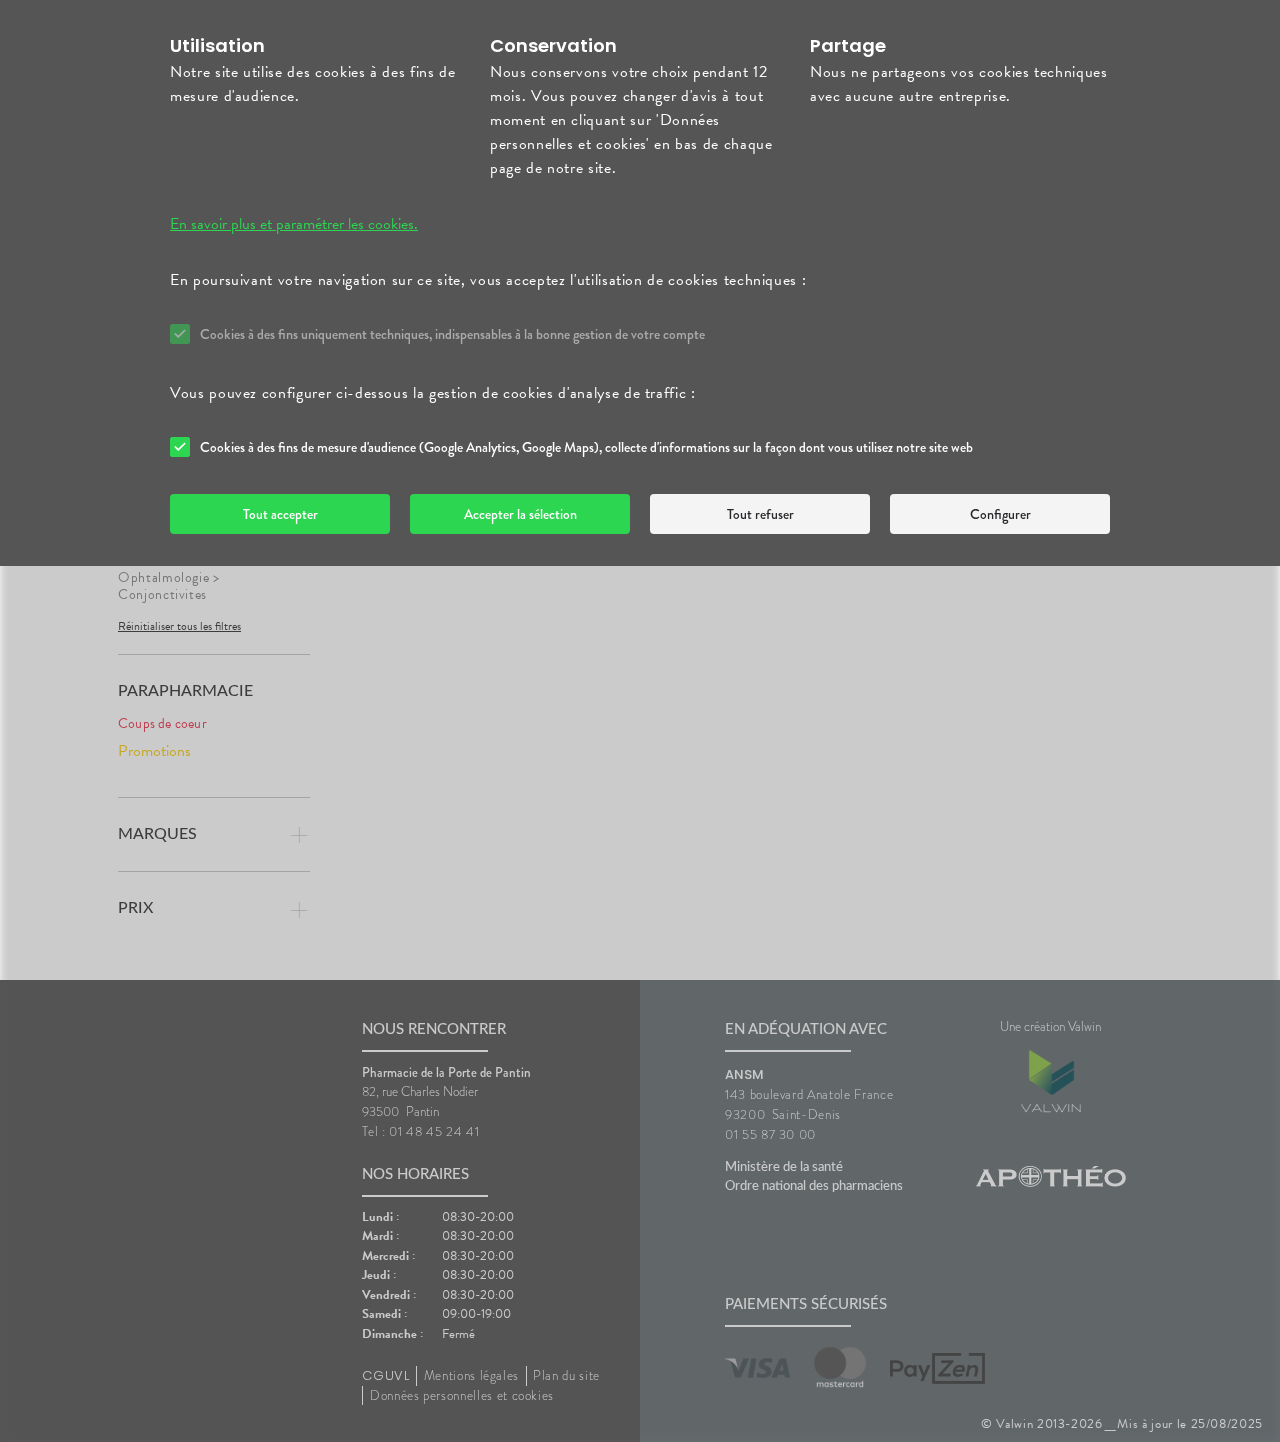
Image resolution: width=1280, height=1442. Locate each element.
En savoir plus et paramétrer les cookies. (294, 224)
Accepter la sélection (520, 514)
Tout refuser (760, 514)
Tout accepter (280, 514)
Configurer (1000, 514)
